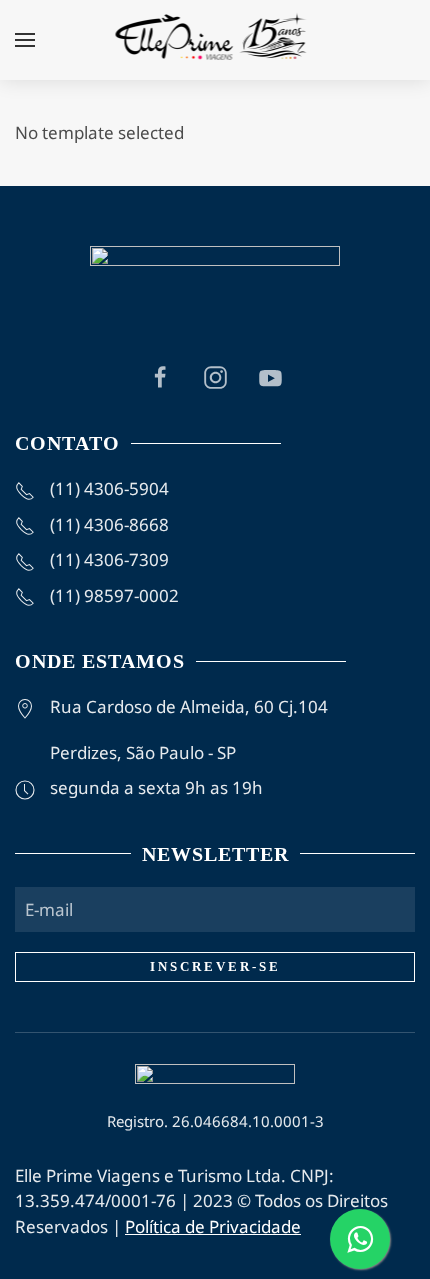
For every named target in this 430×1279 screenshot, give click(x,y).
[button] (25, 40)
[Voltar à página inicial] (215, 40)
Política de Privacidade (213, 1226)
